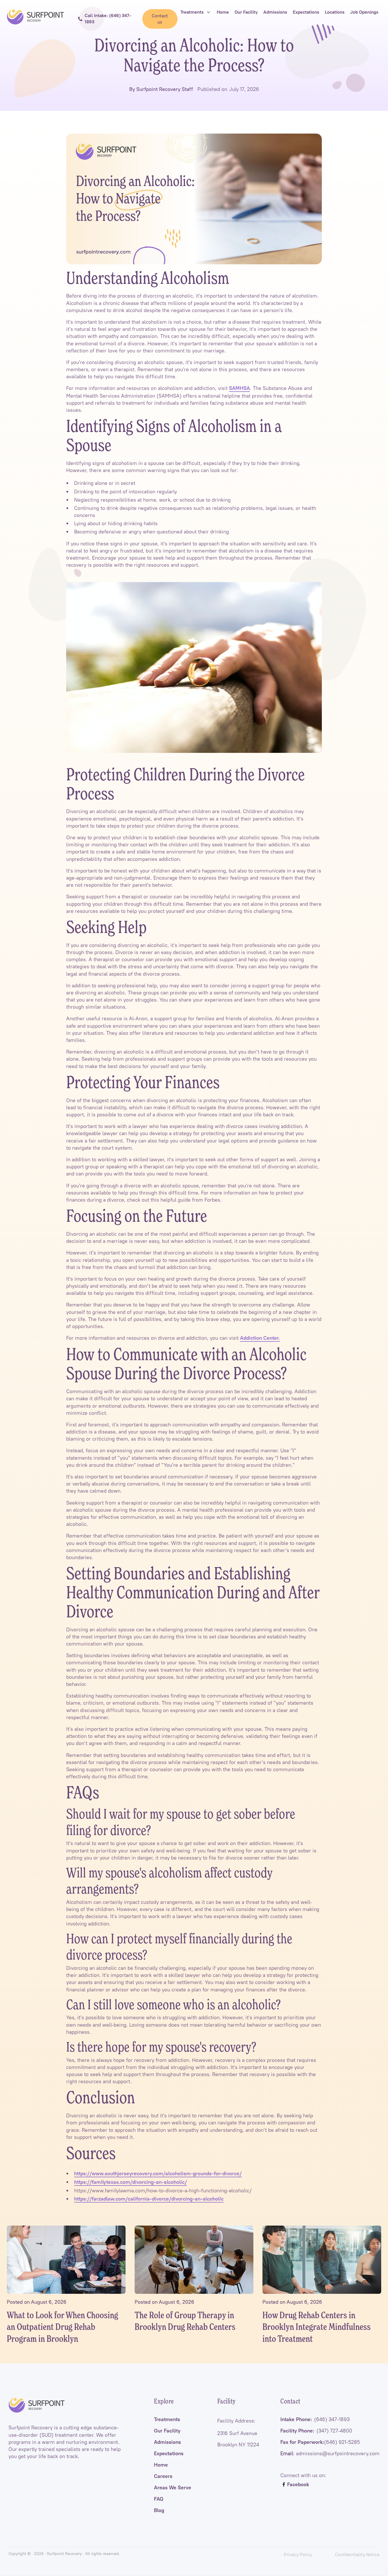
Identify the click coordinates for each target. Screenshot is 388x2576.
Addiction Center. (260, 1338)
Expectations (169, 2454)
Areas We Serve (173, 2488)
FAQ (159, 2499)
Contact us (160, 19)
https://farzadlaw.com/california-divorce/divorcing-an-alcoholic (149, 2199)
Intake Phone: (315, 2419)
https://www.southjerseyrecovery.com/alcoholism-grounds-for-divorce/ (158, 2174)
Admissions (167, 2442)
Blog (159, 2510)
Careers (163, 2476)
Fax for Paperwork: (320, 2442)
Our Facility (167, 2431)
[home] (36, 17)
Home (161, 2465)
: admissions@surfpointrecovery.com (330, 2454)
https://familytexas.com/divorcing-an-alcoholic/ (131, 2182)
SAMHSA (239, 388)
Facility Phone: (316, 2431)
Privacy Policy (298, 2554)
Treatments (167, 2419)
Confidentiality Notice (357, 2554)
